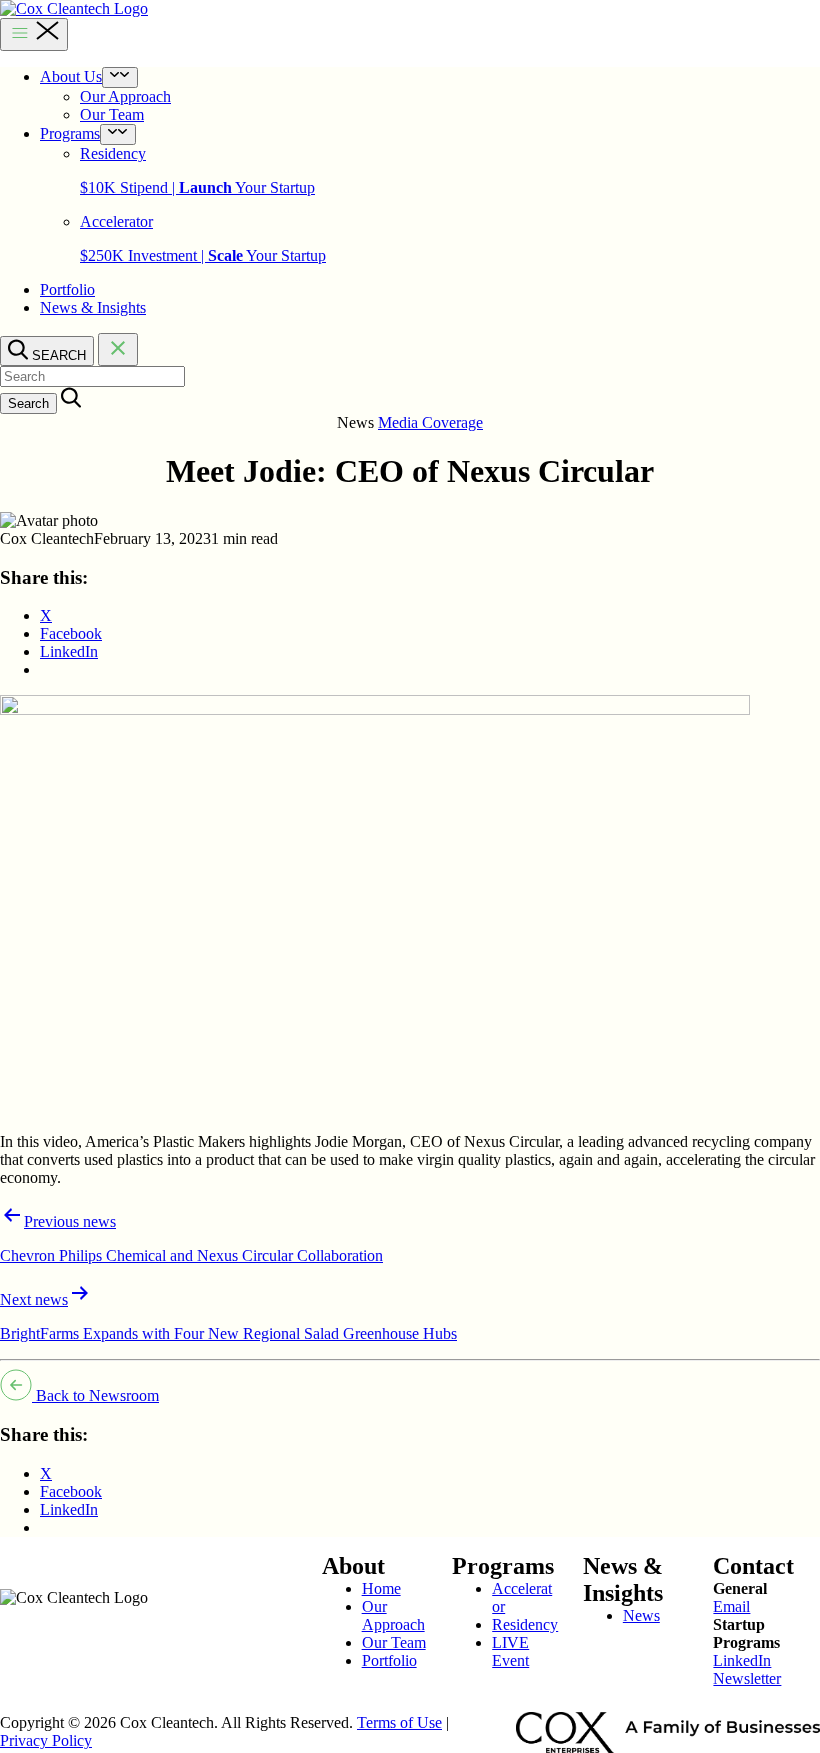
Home (381, 1588)
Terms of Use (399, 1722)
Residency (525, 1624)
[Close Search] (118, 349)
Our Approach (125, 96)
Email (731, 1606)
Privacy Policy (46, 1740)
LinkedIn (742, 1660)
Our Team (112, 114)
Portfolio (67, 289)
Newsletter (747, 1678)
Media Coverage (430, 422)
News (641, 1615)
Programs (70, 133)
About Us (71, 76)
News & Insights (93, 307)
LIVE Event (510, 1651)
